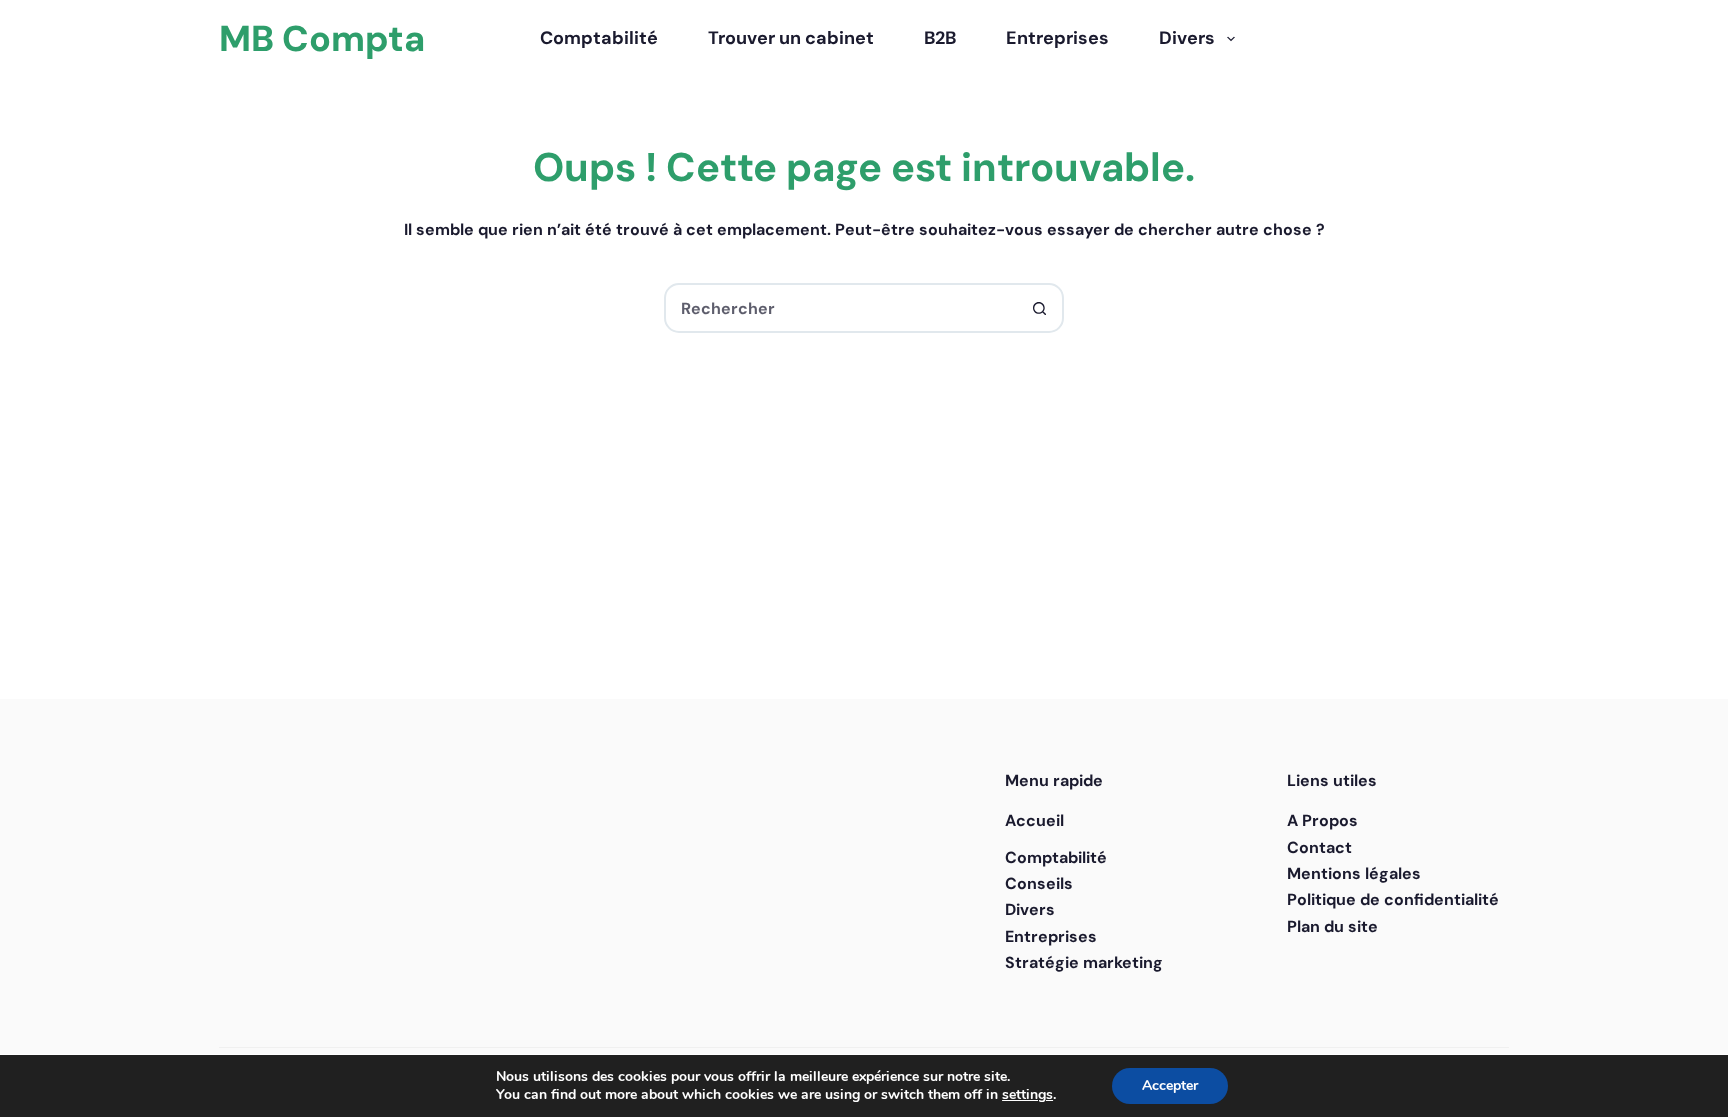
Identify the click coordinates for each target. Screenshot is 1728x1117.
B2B (940, 38)
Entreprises (1057, 38)
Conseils (1039, 883)
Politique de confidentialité (1393, 899)
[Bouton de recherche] (1039, 308)
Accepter (1170, 1085)
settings (1027, 1095)
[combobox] (841, 308)
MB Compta (322, 38)
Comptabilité (599, 38)
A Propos (1322, 820)
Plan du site (1332, 926)
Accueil (1034, 820)
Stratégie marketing (1084, 962)
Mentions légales (1354, 873)
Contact (1319, 847)
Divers (1187, 38)
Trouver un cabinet (791, 38)
